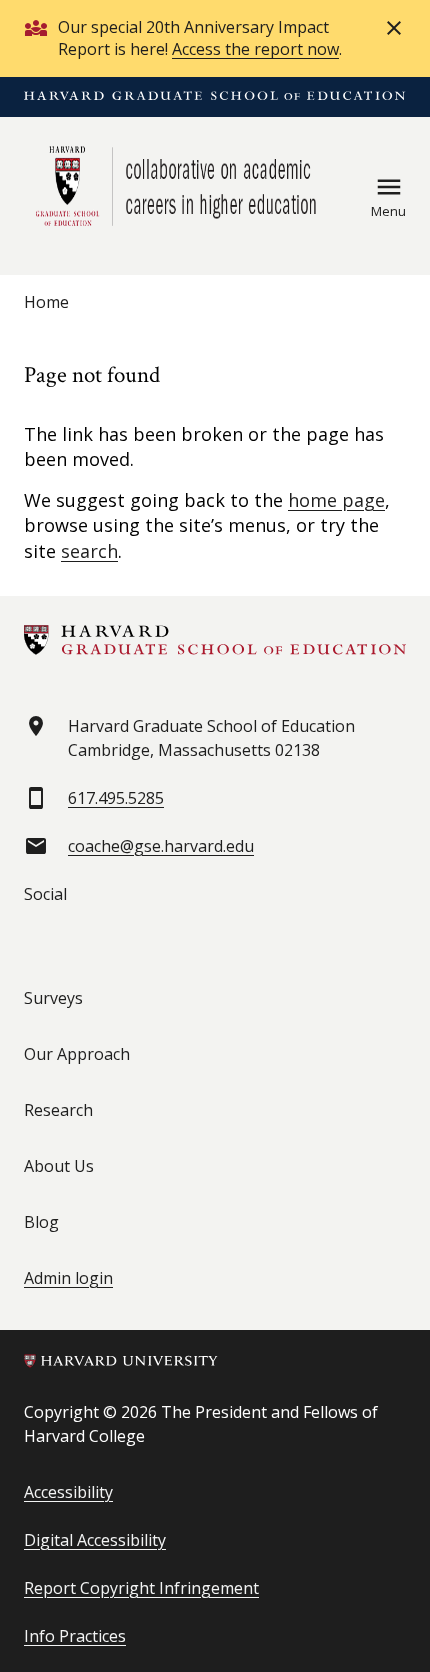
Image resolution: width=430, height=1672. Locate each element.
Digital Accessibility (95, 1540)
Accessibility (68, 1492)
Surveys (53, 998)
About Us (59, 1166)
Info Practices (75, 1636)
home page (336, 500)
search (89, 551)
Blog (41, 1222)
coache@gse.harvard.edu (161, 846)
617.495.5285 (116, 798)
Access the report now (255, 49)
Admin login (68, 1278)
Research (58, 1110)
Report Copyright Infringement (141, 1588)
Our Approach (77, 1054)
